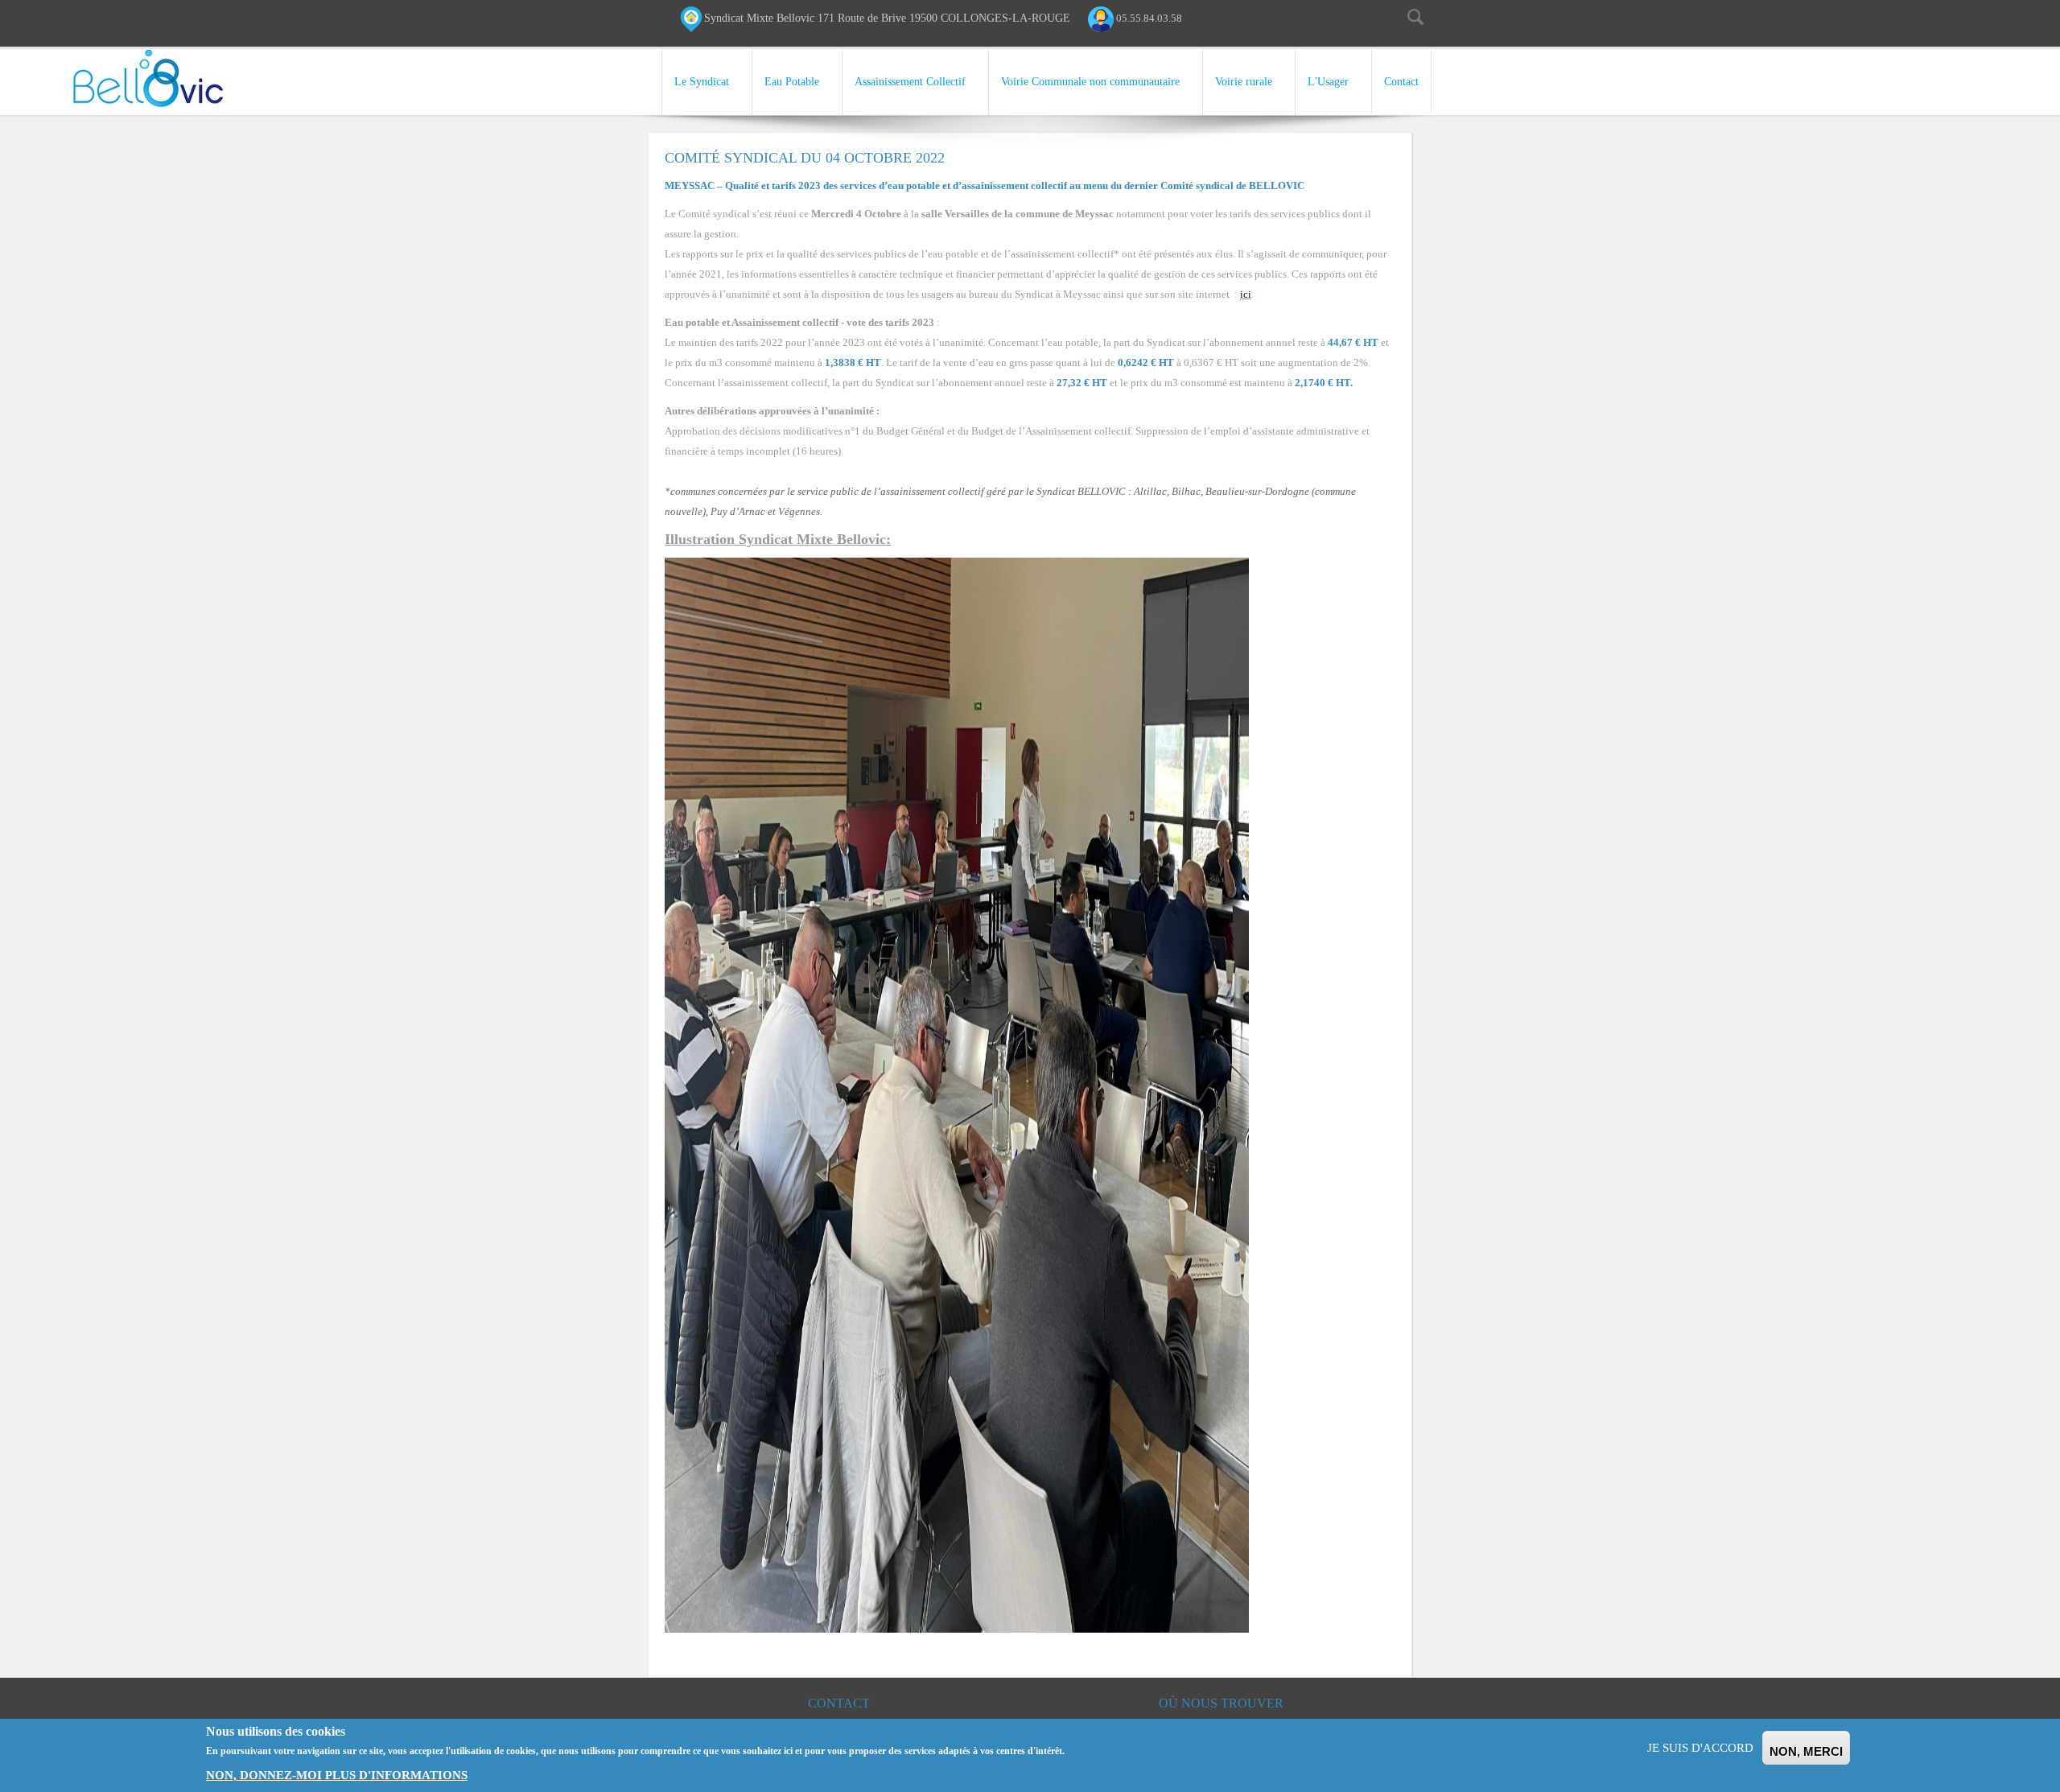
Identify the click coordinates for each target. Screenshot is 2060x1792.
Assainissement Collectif (910, 82)
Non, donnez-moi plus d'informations (337, 1775)
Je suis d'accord (1700, 1748)
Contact (1401, 82)
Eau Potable (792, 82)
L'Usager (1328, 82)
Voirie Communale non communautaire (1090, 82)
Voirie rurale (1244, 82)
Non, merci (1806, 1751)
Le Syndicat (702, 82)
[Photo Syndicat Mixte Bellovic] (957, 1094)
